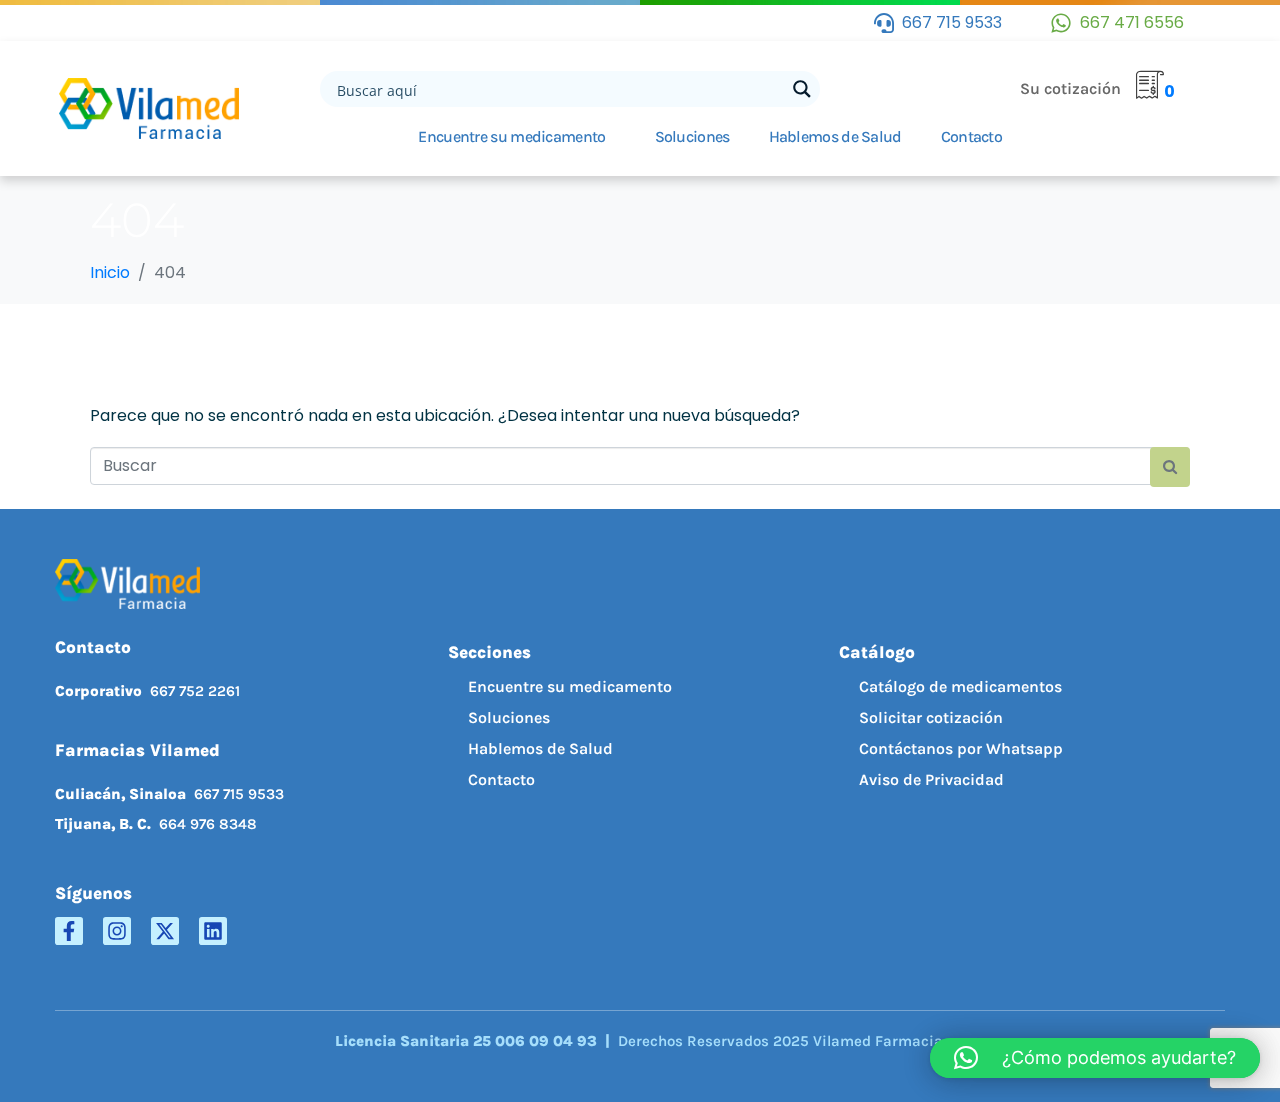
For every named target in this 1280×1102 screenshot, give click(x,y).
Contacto (971, 136)
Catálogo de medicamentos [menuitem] (960, 686)
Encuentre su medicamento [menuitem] (570, 686)
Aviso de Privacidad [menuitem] (931, 779)
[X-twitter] (165, 931)
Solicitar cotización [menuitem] (931, 717)
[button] (1095, 1058)
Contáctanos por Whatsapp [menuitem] (961, 748)
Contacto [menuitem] (501, 779)
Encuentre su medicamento (511, 136)
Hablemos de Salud (835, 136)
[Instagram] (117, 931)
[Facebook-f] (69, 931)
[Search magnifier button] (802, 89)
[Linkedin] (213, 931)
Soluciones (692, 136)
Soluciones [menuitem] (509, 717)
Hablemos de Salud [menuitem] (540, 748)
